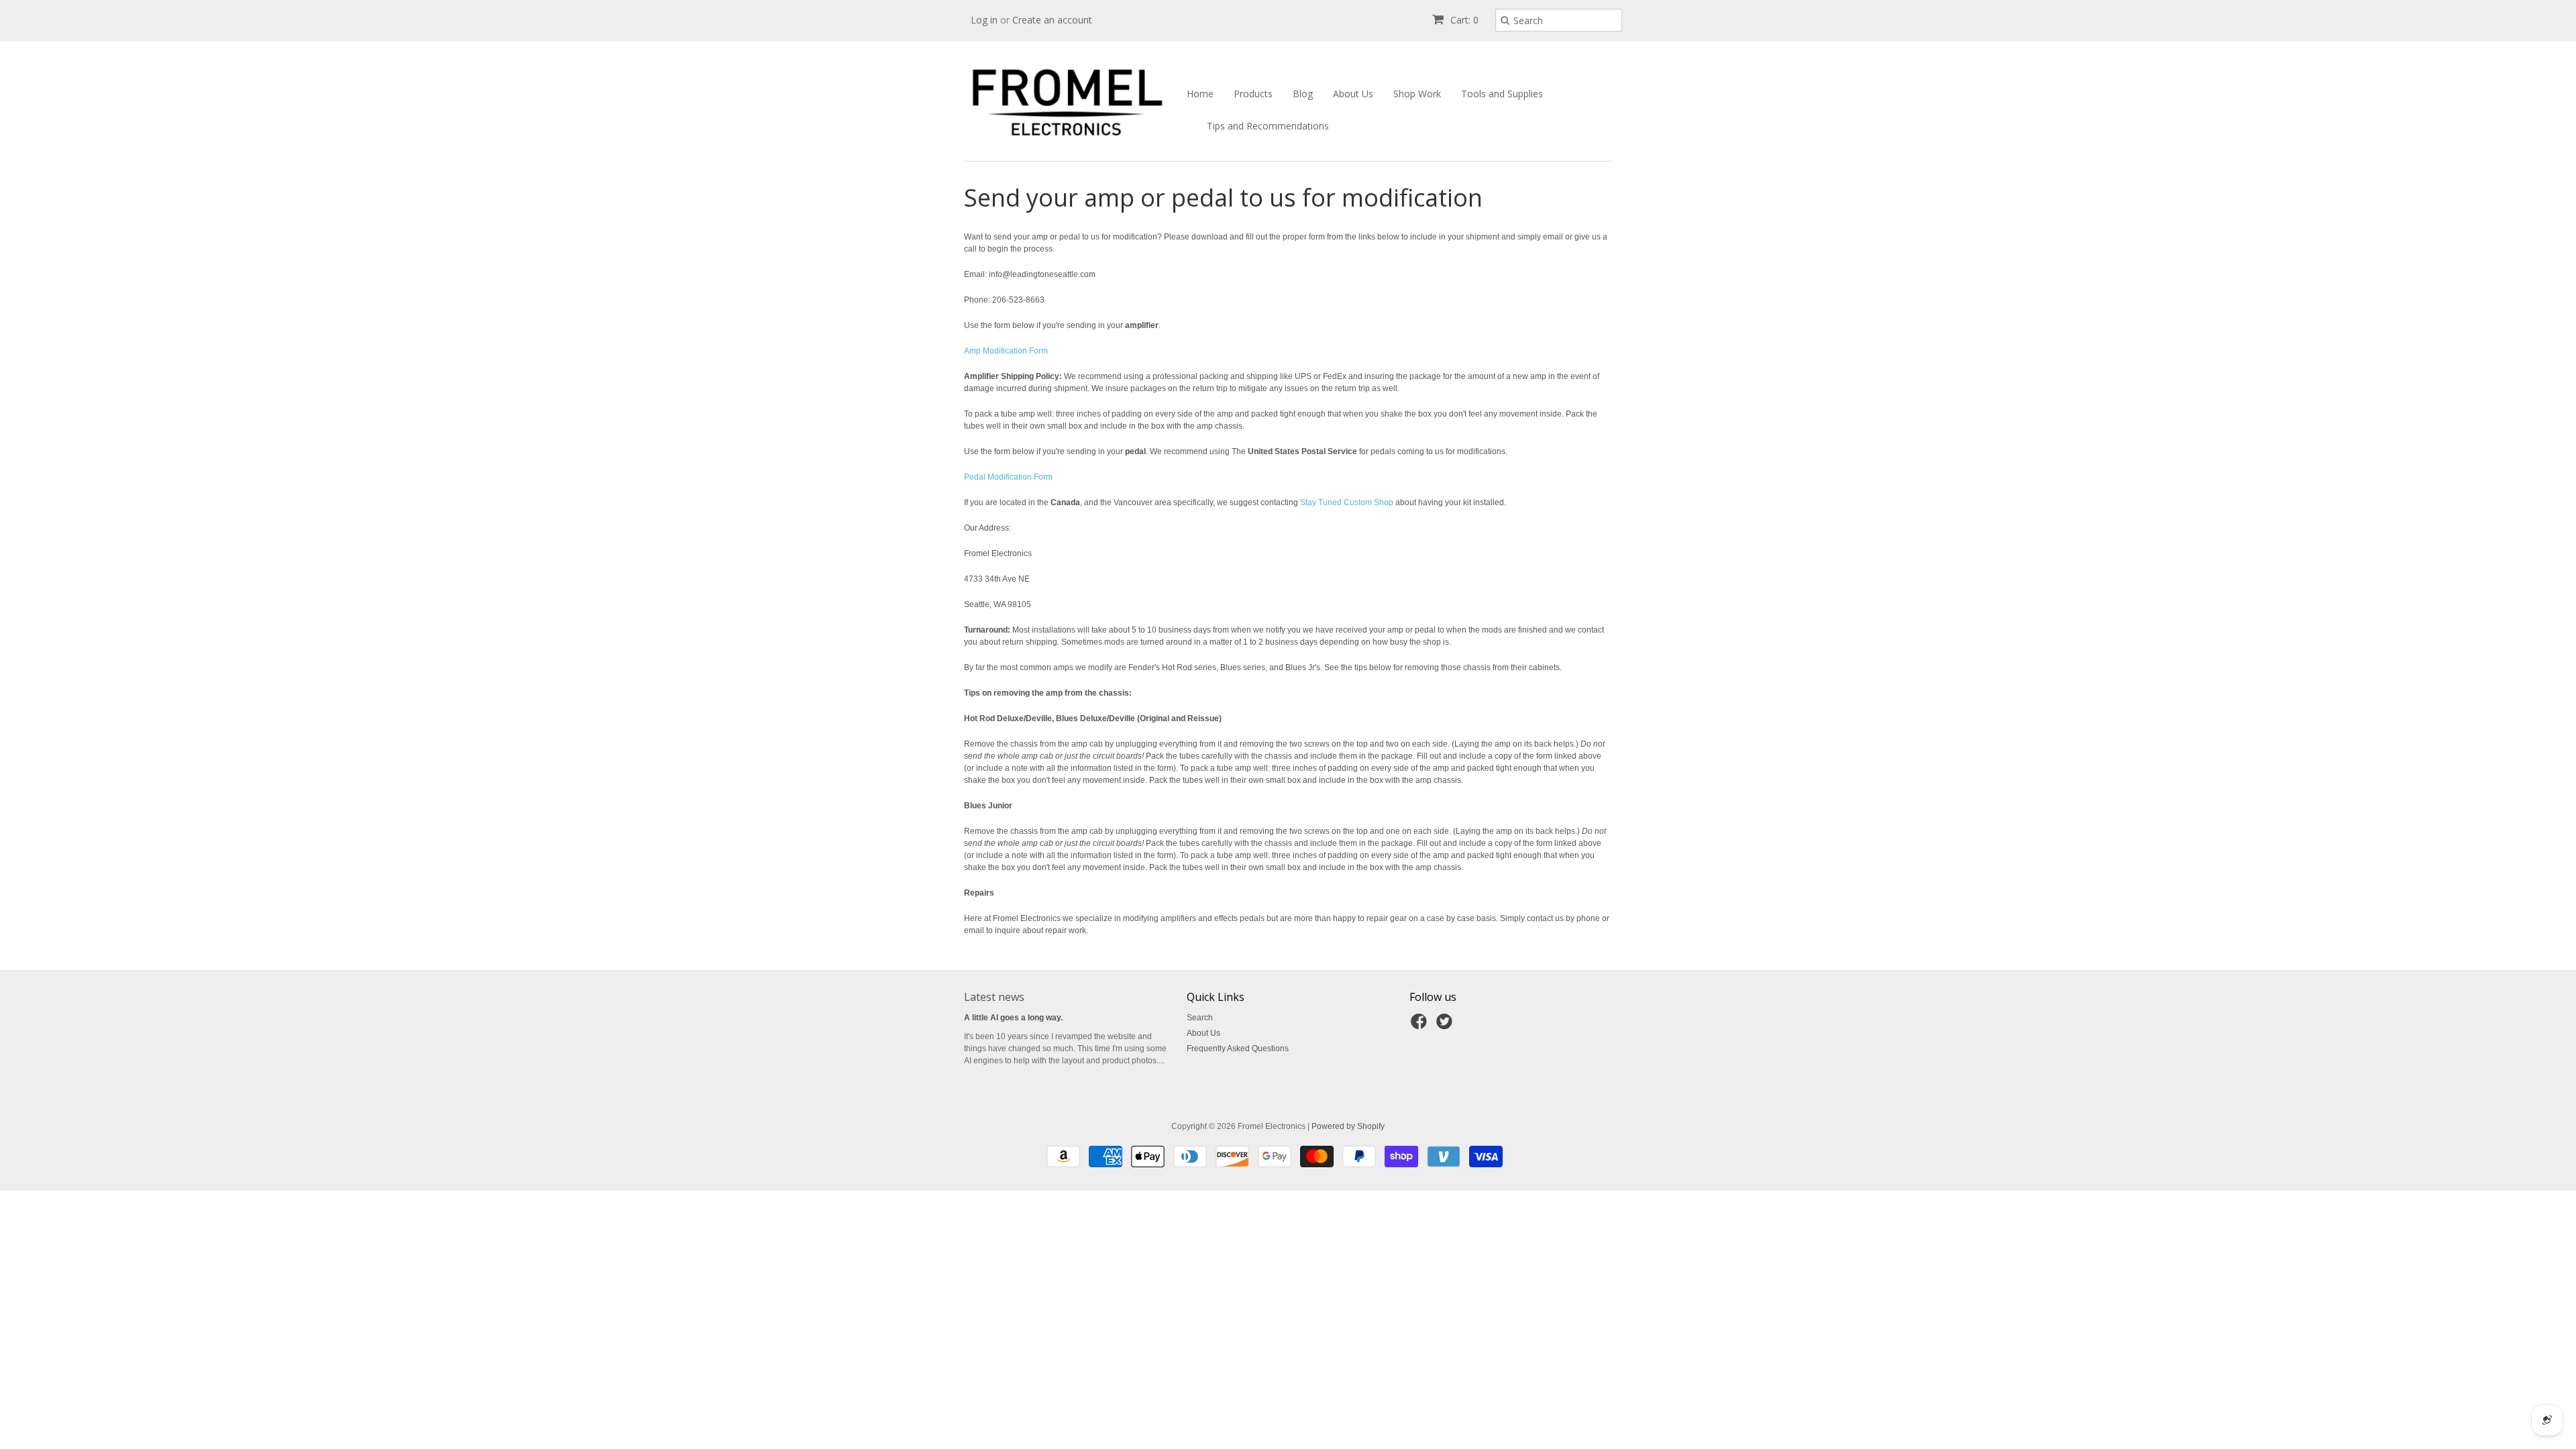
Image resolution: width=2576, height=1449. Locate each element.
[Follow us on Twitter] (1446, 1026)
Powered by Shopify (1348, 1126)
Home (1200, 94)
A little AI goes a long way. (1013, 1018)
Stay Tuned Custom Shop (1347, 502)
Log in (984, 20)
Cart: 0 (1463, 20)
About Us (1353, 94)
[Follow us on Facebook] (1421, 1026)
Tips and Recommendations (1268, 126)
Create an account (1052, 20)
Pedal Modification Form (1008, 477)
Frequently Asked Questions (1238, 1049)
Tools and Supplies (1502, 94)
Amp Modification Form (1006, 351)
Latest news (994, 997)
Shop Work (1417, 94)
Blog (1303, 94)
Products (1253, 94)
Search (1200, 1018)
